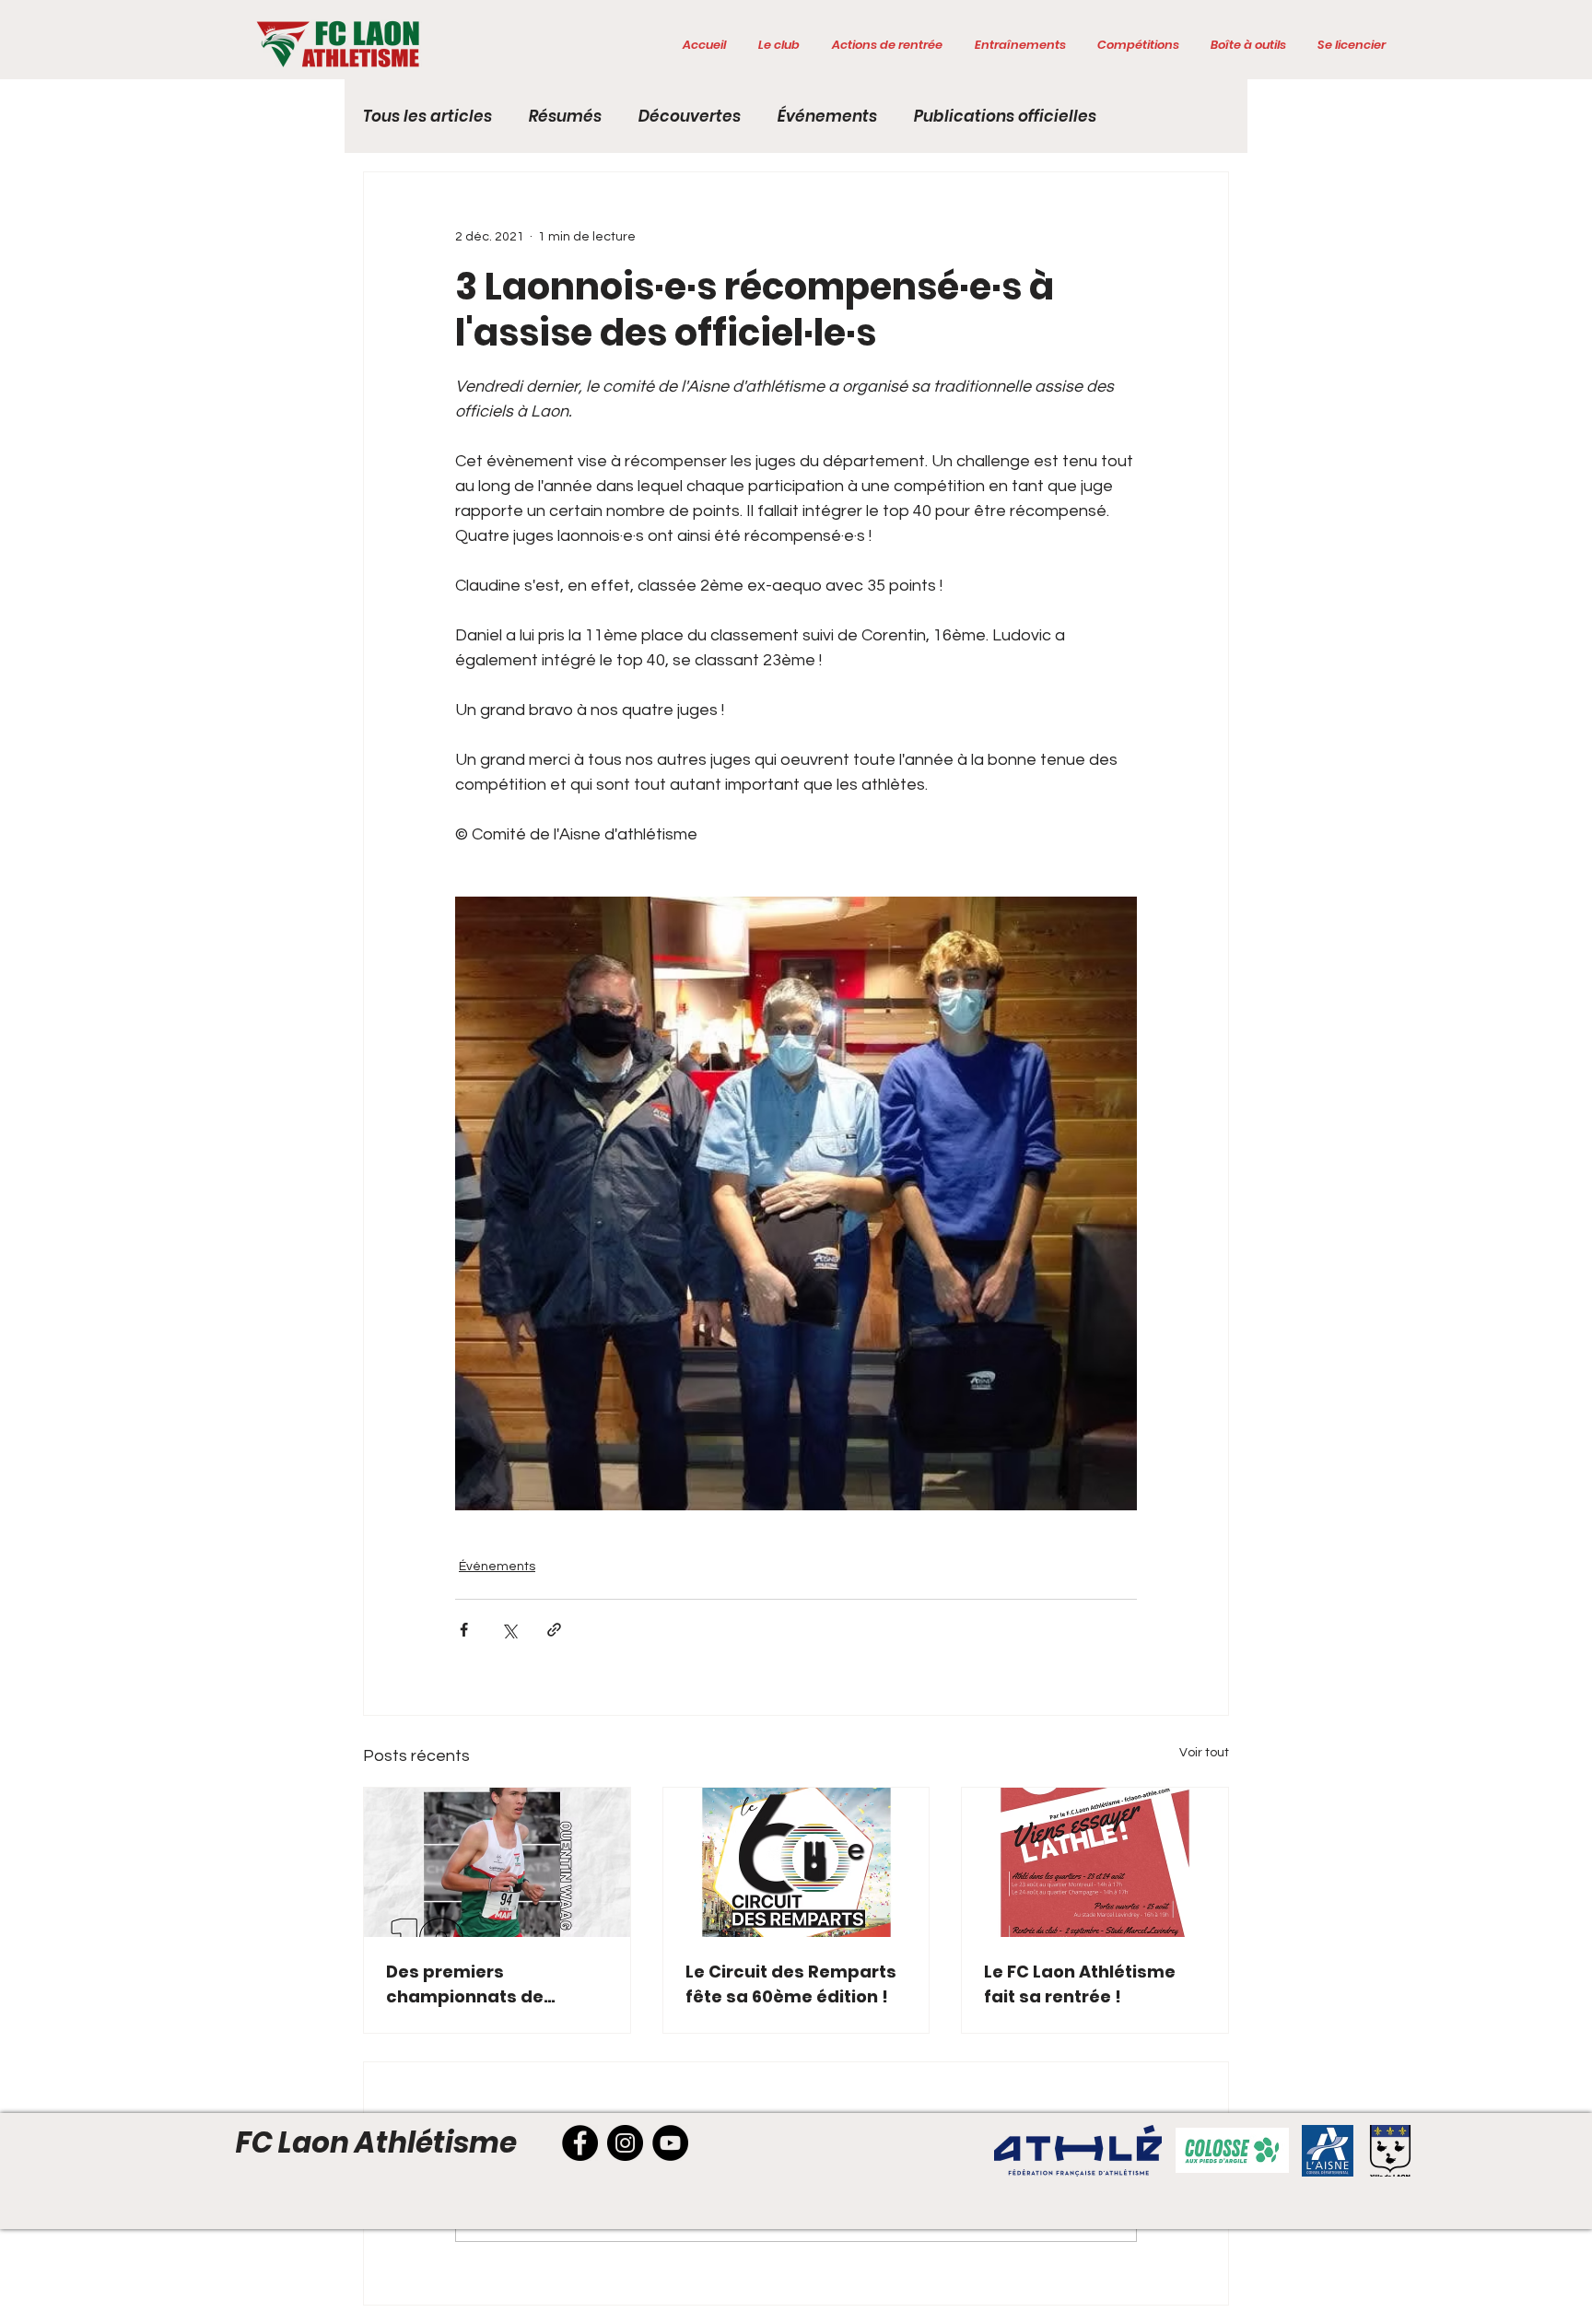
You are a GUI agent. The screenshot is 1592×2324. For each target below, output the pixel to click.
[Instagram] (625, 2143)
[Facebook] (580, 2143)
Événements (827, 117)
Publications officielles (1005, 117)
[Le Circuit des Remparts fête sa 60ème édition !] (796, 1862)
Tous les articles (427, 117)
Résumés (565, 117)
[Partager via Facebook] (464, 1630)
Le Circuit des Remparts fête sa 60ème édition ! (791, 1984)
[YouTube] (670, 2143)
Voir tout (1204, 1753)
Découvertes (690, 117)
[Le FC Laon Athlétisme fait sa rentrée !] (1095, 1862)
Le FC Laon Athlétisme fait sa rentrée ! (1080, 1984)
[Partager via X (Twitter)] (509, 1630)
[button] (778, 45)
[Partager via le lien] (554, 1630)
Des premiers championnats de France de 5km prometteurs (465, 1984)
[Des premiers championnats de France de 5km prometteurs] (497, 1862)
